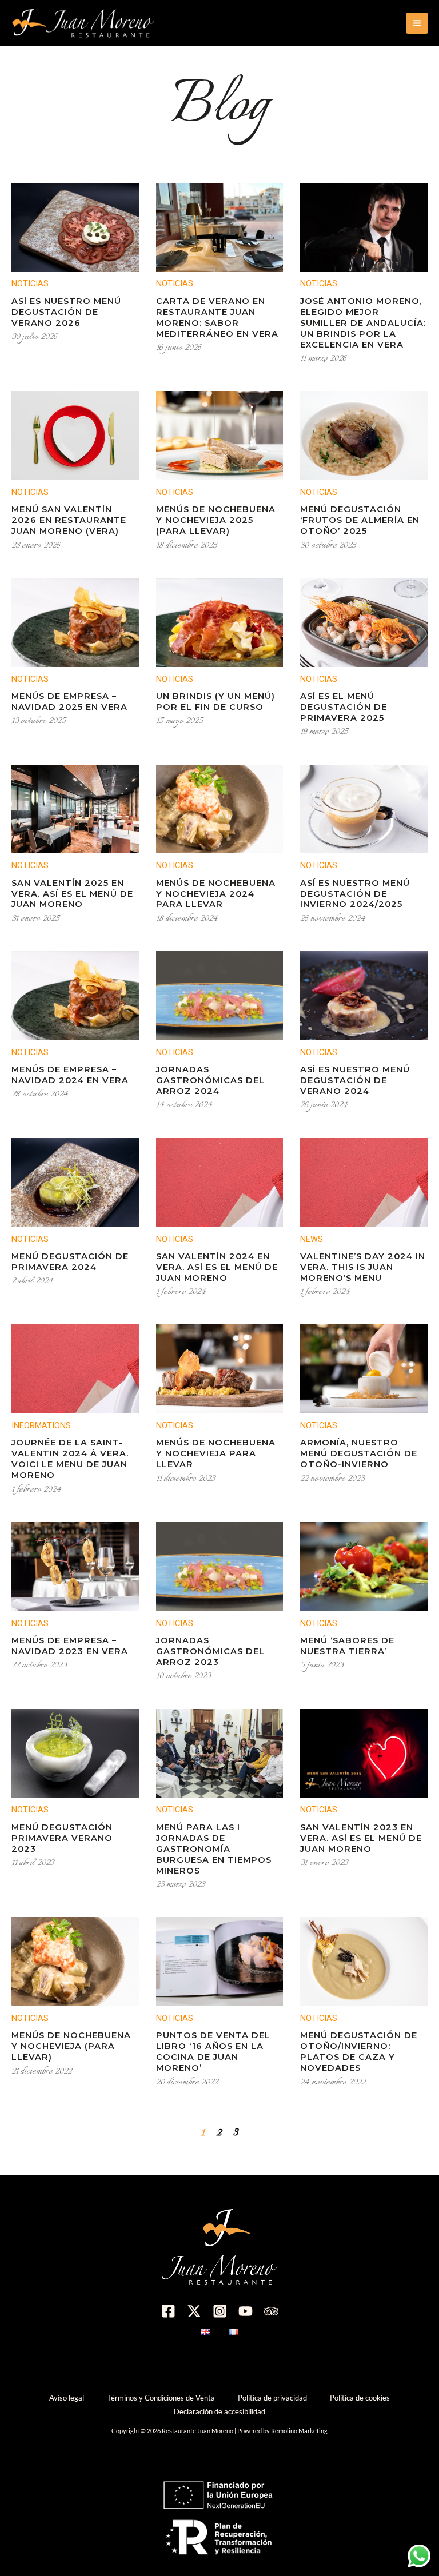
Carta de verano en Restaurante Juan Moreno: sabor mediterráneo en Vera (217, 317)
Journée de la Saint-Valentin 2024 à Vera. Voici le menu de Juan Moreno (70, 1459)
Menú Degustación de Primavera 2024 (70, 1262)
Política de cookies (360, 2398)
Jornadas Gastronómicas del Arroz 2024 (210, 1080)
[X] (194, 2311)
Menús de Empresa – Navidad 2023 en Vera (70, 1646)
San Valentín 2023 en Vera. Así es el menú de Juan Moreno (361, 1838)
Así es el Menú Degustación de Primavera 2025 (344, 707)
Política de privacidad (272, 2398)
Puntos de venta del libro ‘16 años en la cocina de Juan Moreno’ (213, 2052)
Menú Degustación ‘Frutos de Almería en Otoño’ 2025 (360, 520)
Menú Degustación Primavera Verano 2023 (62, 1838)
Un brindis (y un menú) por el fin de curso (215, 702)
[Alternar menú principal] (417, 23)
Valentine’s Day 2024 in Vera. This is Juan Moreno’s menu (363, 1267)
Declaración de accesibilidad (219, 2411)
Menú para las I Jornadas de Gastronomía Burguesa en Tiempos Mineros (214, 1849)
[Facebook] (168, 2311)
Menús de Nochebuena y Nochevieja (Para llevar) (71, 2046)
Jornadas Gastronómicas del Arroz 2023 (210, 1651)
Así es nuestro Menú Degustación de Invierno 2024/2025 (355, 894)
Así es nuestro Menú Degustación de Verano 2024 (355, 1080)
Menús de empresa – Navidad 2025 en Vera (69, 702)
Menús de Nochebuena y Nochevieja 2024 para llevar (216, 894)
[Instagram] (220, 2311)
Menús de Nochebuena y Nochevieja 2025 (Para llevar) (216, 520)
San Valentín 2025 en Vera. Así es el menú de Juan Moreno (72, 894)
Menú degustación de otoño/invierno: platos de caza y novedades (359, 2052)
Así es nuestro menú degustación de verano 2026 (66, 312)
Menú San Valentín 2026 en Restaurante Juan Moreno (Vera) (69, 520)
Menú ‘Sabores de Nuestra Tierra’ (347, 1646)
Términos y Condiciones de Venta (161, 2398)
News (312, 1239)
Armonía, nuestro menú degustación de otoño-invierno (359, 1453)
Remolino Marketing (299, 2431)
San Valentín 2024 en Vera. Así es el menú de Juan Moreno (217, 1267)
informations (41, 1425)
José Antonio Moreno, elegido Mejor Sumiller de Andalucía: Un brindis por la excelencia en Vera (363, 323)
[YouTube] (246, 2311)
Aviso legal (67, 2398)
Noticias (30, 283)
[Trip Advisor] (271, 2311)
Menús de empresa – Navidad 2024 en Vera (70, 1075)
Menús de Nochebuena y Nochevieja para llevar (216, 1453)
